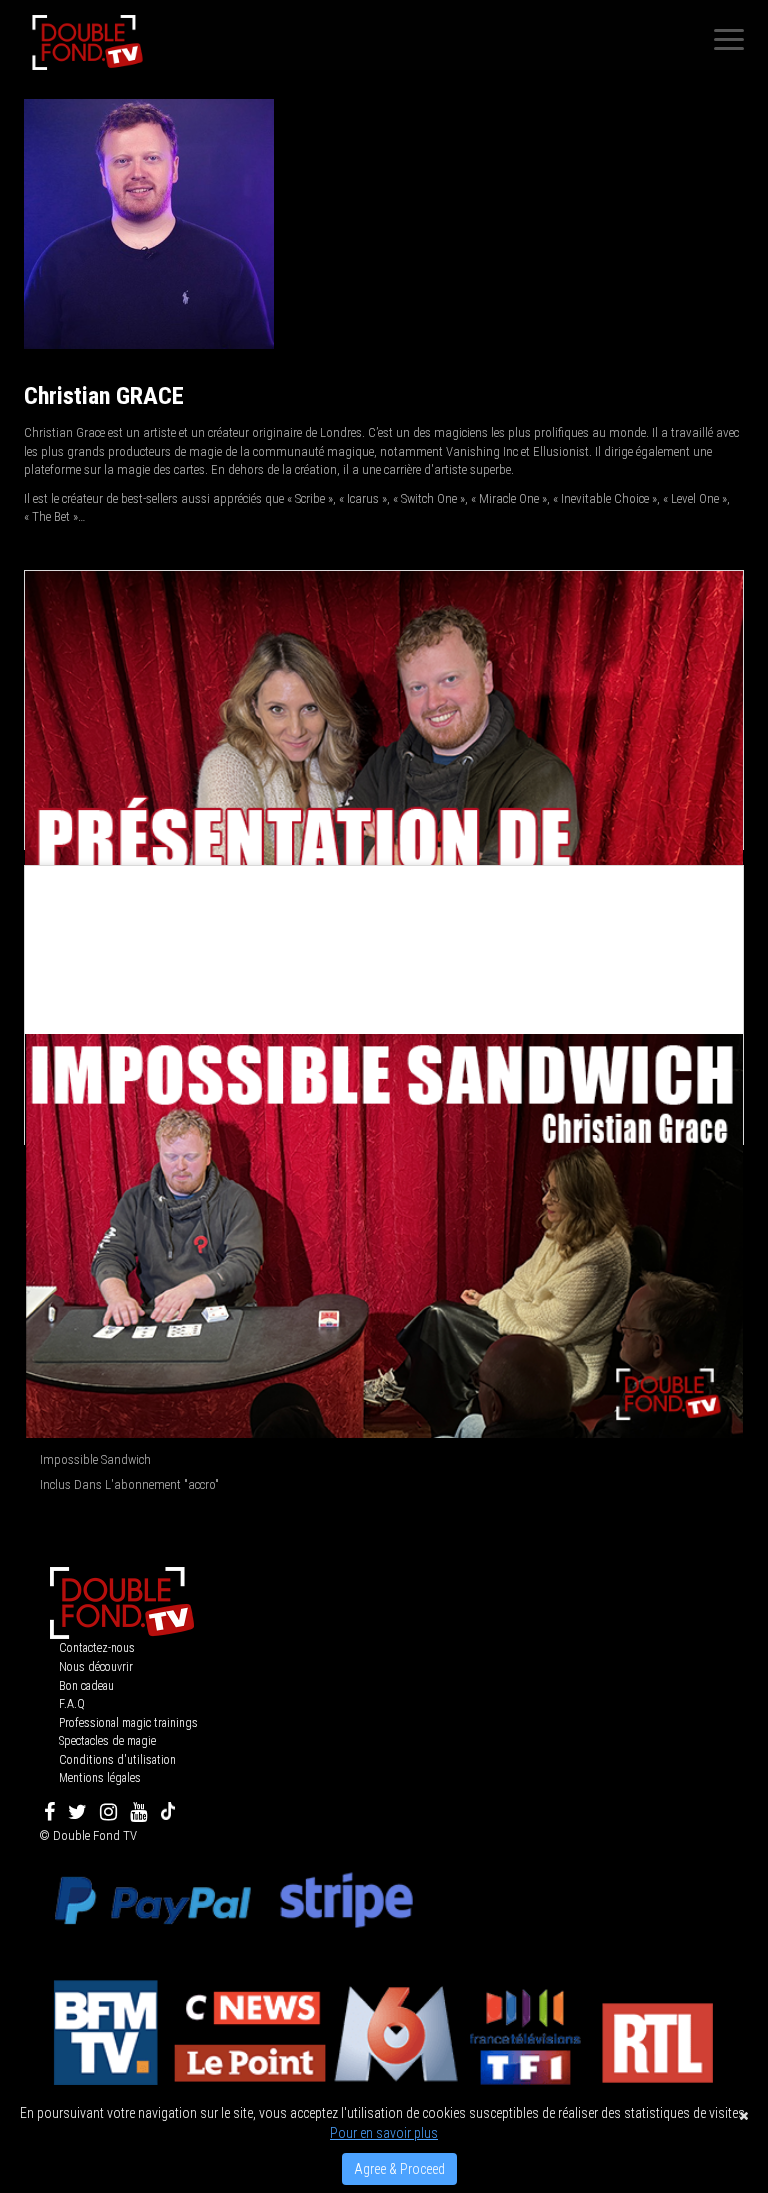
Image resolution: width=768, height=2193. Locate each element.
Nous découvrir (96, 1667)
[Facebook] (49, 1812)
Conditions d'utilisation (117, 1760)
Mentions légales (100, 1778)
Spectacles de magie (107, 1741)
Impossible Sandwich (95, 1459)
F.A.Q (72, 1704)
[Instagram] (108, 1812)
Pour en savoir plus (384, 2133)
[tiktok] (168, 1812)
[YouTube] (138, 1812)
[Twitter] (77, 1812)
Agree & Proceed (399, 2169)
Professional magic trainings (128, 1723)
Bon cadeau (86, 1686)
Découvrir (385, 773)
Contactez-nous (97, 1648)
